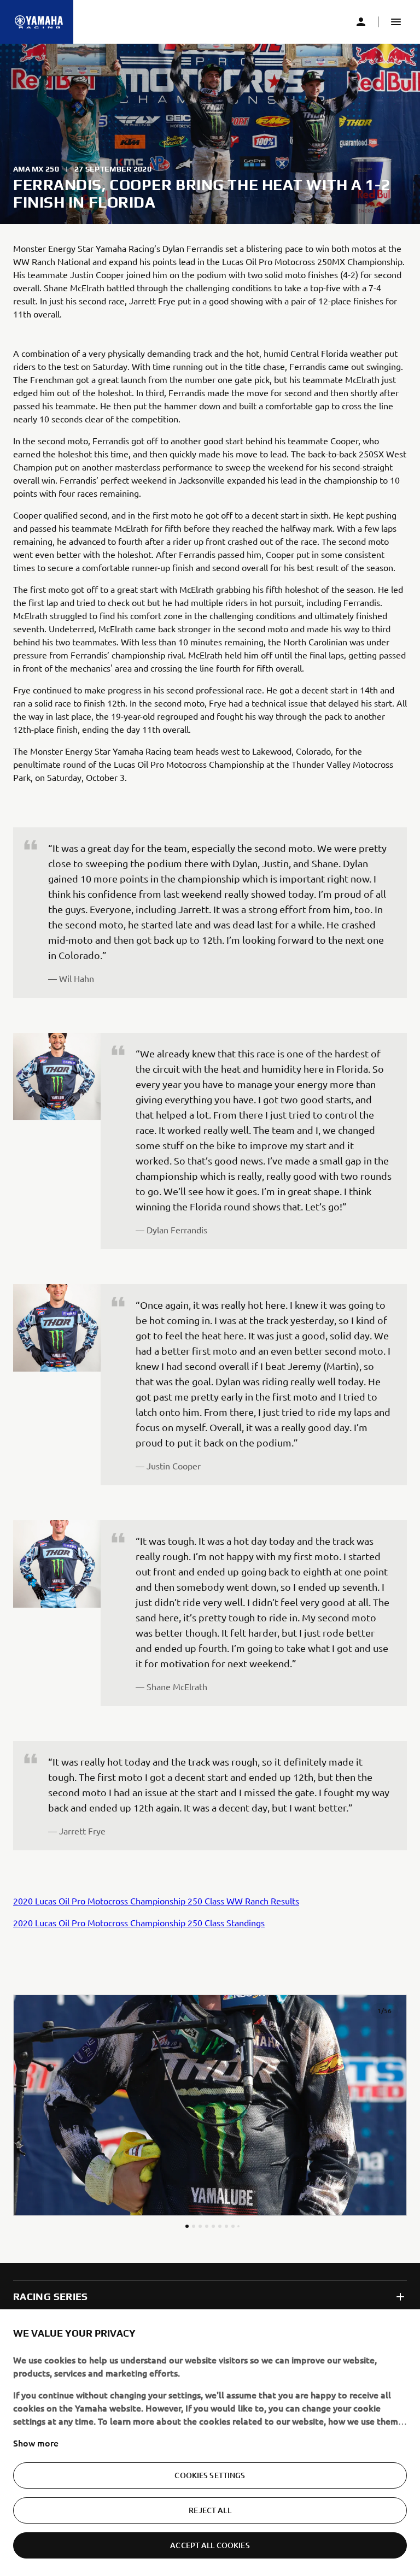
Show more (36, 2443)
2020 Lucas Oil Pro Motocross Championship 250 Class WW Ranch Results (156, 1901)
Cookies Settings (210, 2475)
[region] (210, 2443)
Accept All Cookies (210, 2545)
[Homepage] (39, 22)
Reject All (210, 2510)
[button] (396, 22)
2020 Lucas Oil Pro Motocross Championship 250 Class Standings (139, 1922)
